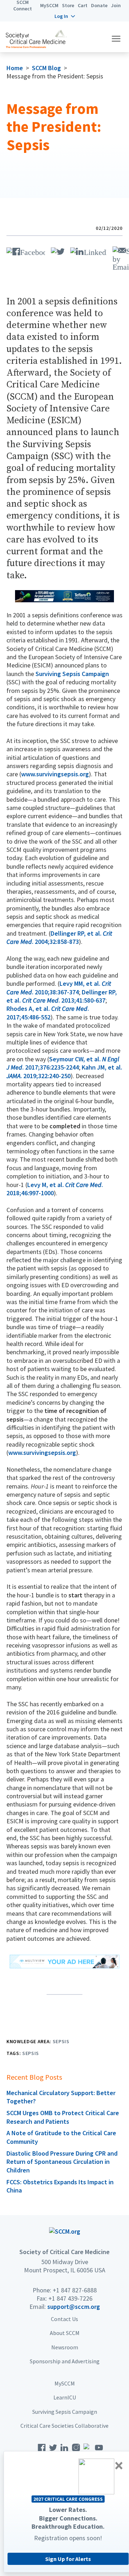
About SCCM (65, 2333)
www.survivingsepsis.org (55, 774)
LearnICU (65, 2397)
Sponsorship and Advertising (65, 2361)
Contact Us (64, 2319)
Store (68, 5)
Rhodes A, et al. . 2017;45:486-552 (48, 1013)
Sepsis (61, 2041)
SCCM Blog (46, 68)
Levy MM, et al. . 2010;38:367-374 (59, 988)
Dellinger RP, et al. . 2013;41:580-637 (62, 996)
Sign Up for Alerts (68, 2559)
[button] (65, 16)
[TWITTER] (58, 250)
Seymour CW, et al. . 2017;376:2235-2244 (63, 1063)
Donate (99, 5)
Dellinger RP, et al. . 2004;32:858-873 (59, 937)
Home (15, 68)
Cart (83, 5)
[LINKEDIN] (89, 250)
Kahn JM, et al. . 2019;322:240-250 (64, 1071)
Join (116, 5)
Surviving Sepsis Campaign (72, 674)
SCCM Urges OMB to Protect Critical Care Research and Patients (63, 2117)
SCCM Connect (23, 5)
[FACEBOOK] (26, 250)
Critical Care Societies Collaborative (64, 2426)
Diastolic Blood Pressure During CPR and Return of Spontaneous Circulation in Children (62, 2162)
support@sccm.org (74, 2307)
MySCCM (49, 5)
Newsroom (65, 2347)
